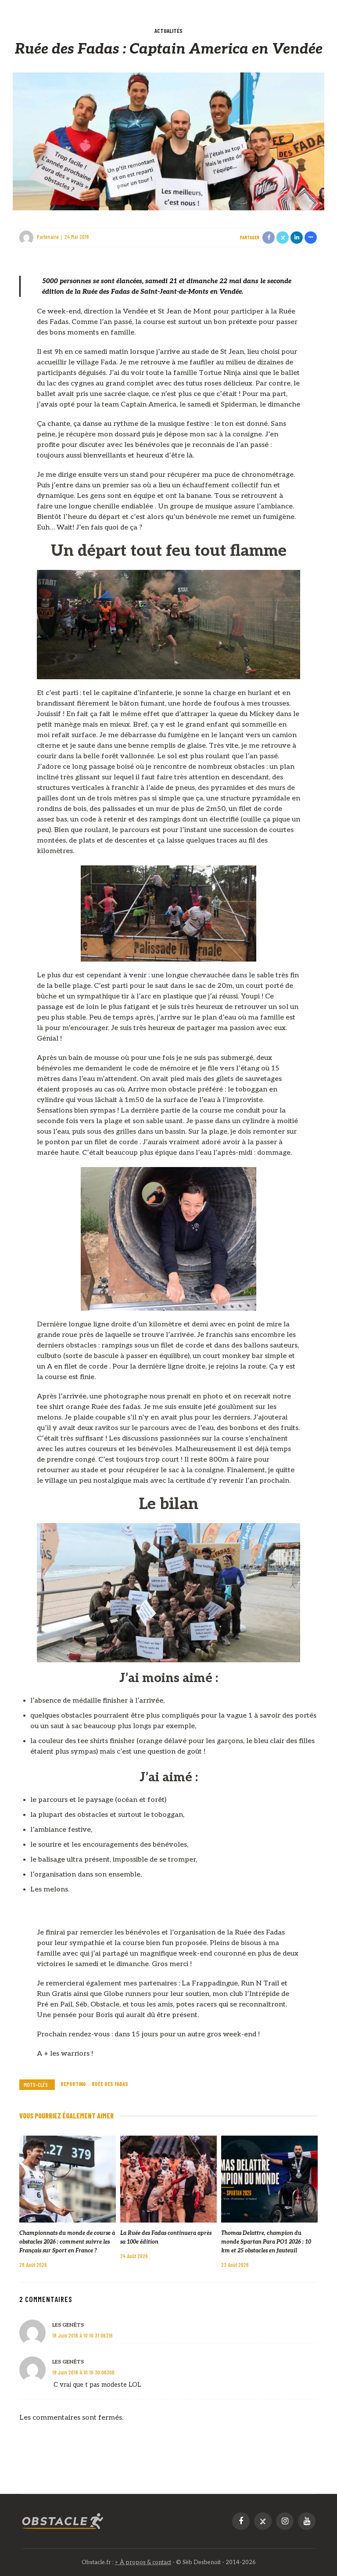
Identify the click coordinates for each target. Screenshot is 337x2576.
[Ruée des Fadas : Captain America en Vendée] (168, 141)
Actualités (168, 31)
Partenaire (48, 237)
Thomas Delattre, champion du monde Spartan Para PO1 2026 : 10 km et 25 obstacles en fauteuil (266, 2242)
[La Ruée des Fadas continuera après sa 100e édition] (168, 2179)
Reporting (73, 2084)
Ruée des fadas (110, 2084)
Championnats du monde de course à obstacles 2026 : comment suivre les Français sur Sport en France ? (67, 2242)
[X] (263, 2521)
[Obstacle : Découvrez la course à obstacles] (63, 2521)
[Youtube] (307, 2521)
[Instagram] (285, 2521)
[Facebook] (241, 2521)
